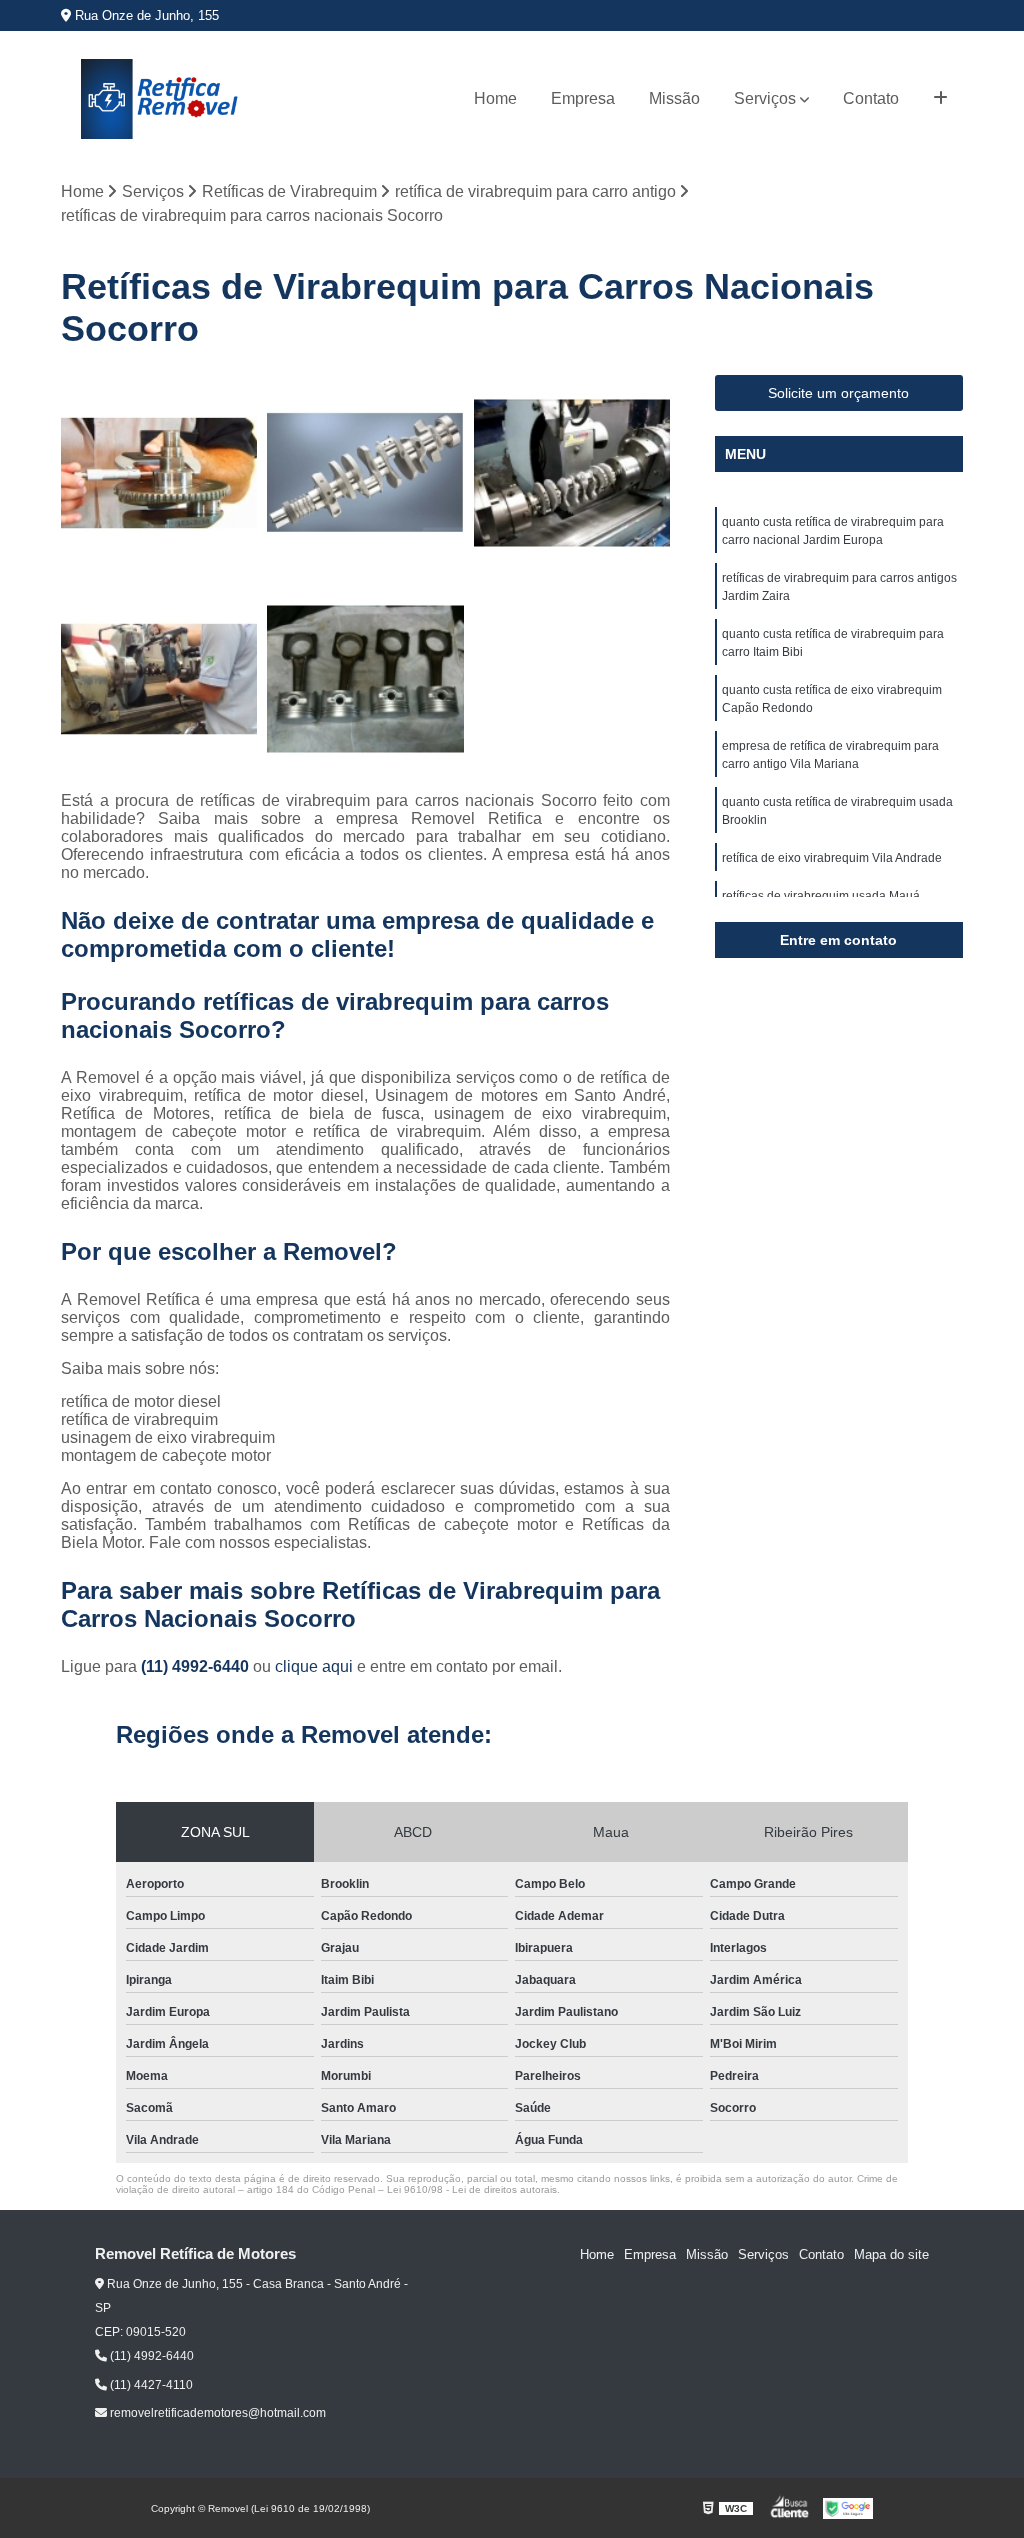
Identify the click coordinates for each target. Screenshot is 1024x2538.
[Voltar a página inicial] (161, 99)
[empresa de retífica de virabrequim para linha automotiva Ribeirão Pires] (365, 473)
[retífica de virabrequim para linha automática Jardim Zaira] (572, 473)
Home (495, 98)
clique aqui (314, 1666)
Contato (871, 98)
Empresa (583, 98)
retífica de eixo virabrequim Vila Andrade (832, 858)
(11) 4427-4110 (150, 2385)
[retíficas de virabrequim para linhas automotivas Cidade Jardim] (365, 679)
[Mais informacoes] (940, 99)
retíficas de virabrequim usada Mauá (821, 896)
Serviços (765, 98)
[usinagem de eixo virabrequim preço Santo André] (159, 679)
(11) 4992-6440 (197, 1666)
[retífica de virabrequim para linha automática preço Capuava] (159, 473)
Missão (674, 98)
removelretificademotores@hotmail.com (216, 2413)
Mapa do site (891, 2254)
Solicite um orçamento (838, 393)
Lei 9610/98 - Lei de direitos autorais (472, 2189)
